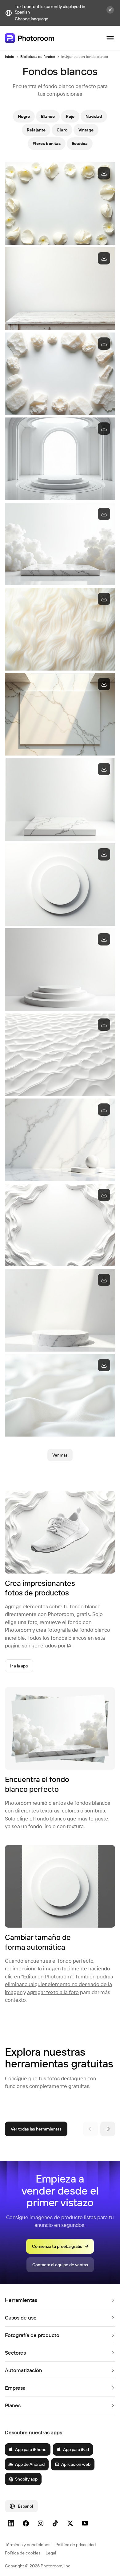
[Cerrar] (110, 10)
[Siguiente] (108, 2129)
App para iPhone (31, 2449)
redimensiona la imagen (33, 1968)
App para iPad (76, 2449)
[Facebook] (26, 2523)
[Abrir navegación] (110, 38)
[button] (60, 2300)
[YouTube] (85, 2523)
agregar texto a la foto (53, 1992)
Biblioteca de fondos (38, 56)
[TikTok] (55, 2523)
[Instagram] (41, 2523)
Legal (51, 2553)
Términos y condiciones (28, 2545)
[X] (70, 2523)
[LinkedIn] (11, 2523)
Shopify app (26, 2479)
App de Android (30, 2464)
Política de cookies (23, 2553)
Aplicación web (76, 2464)
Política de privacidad (76, 2545)
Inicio (10, 56)
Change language (32, 19)
